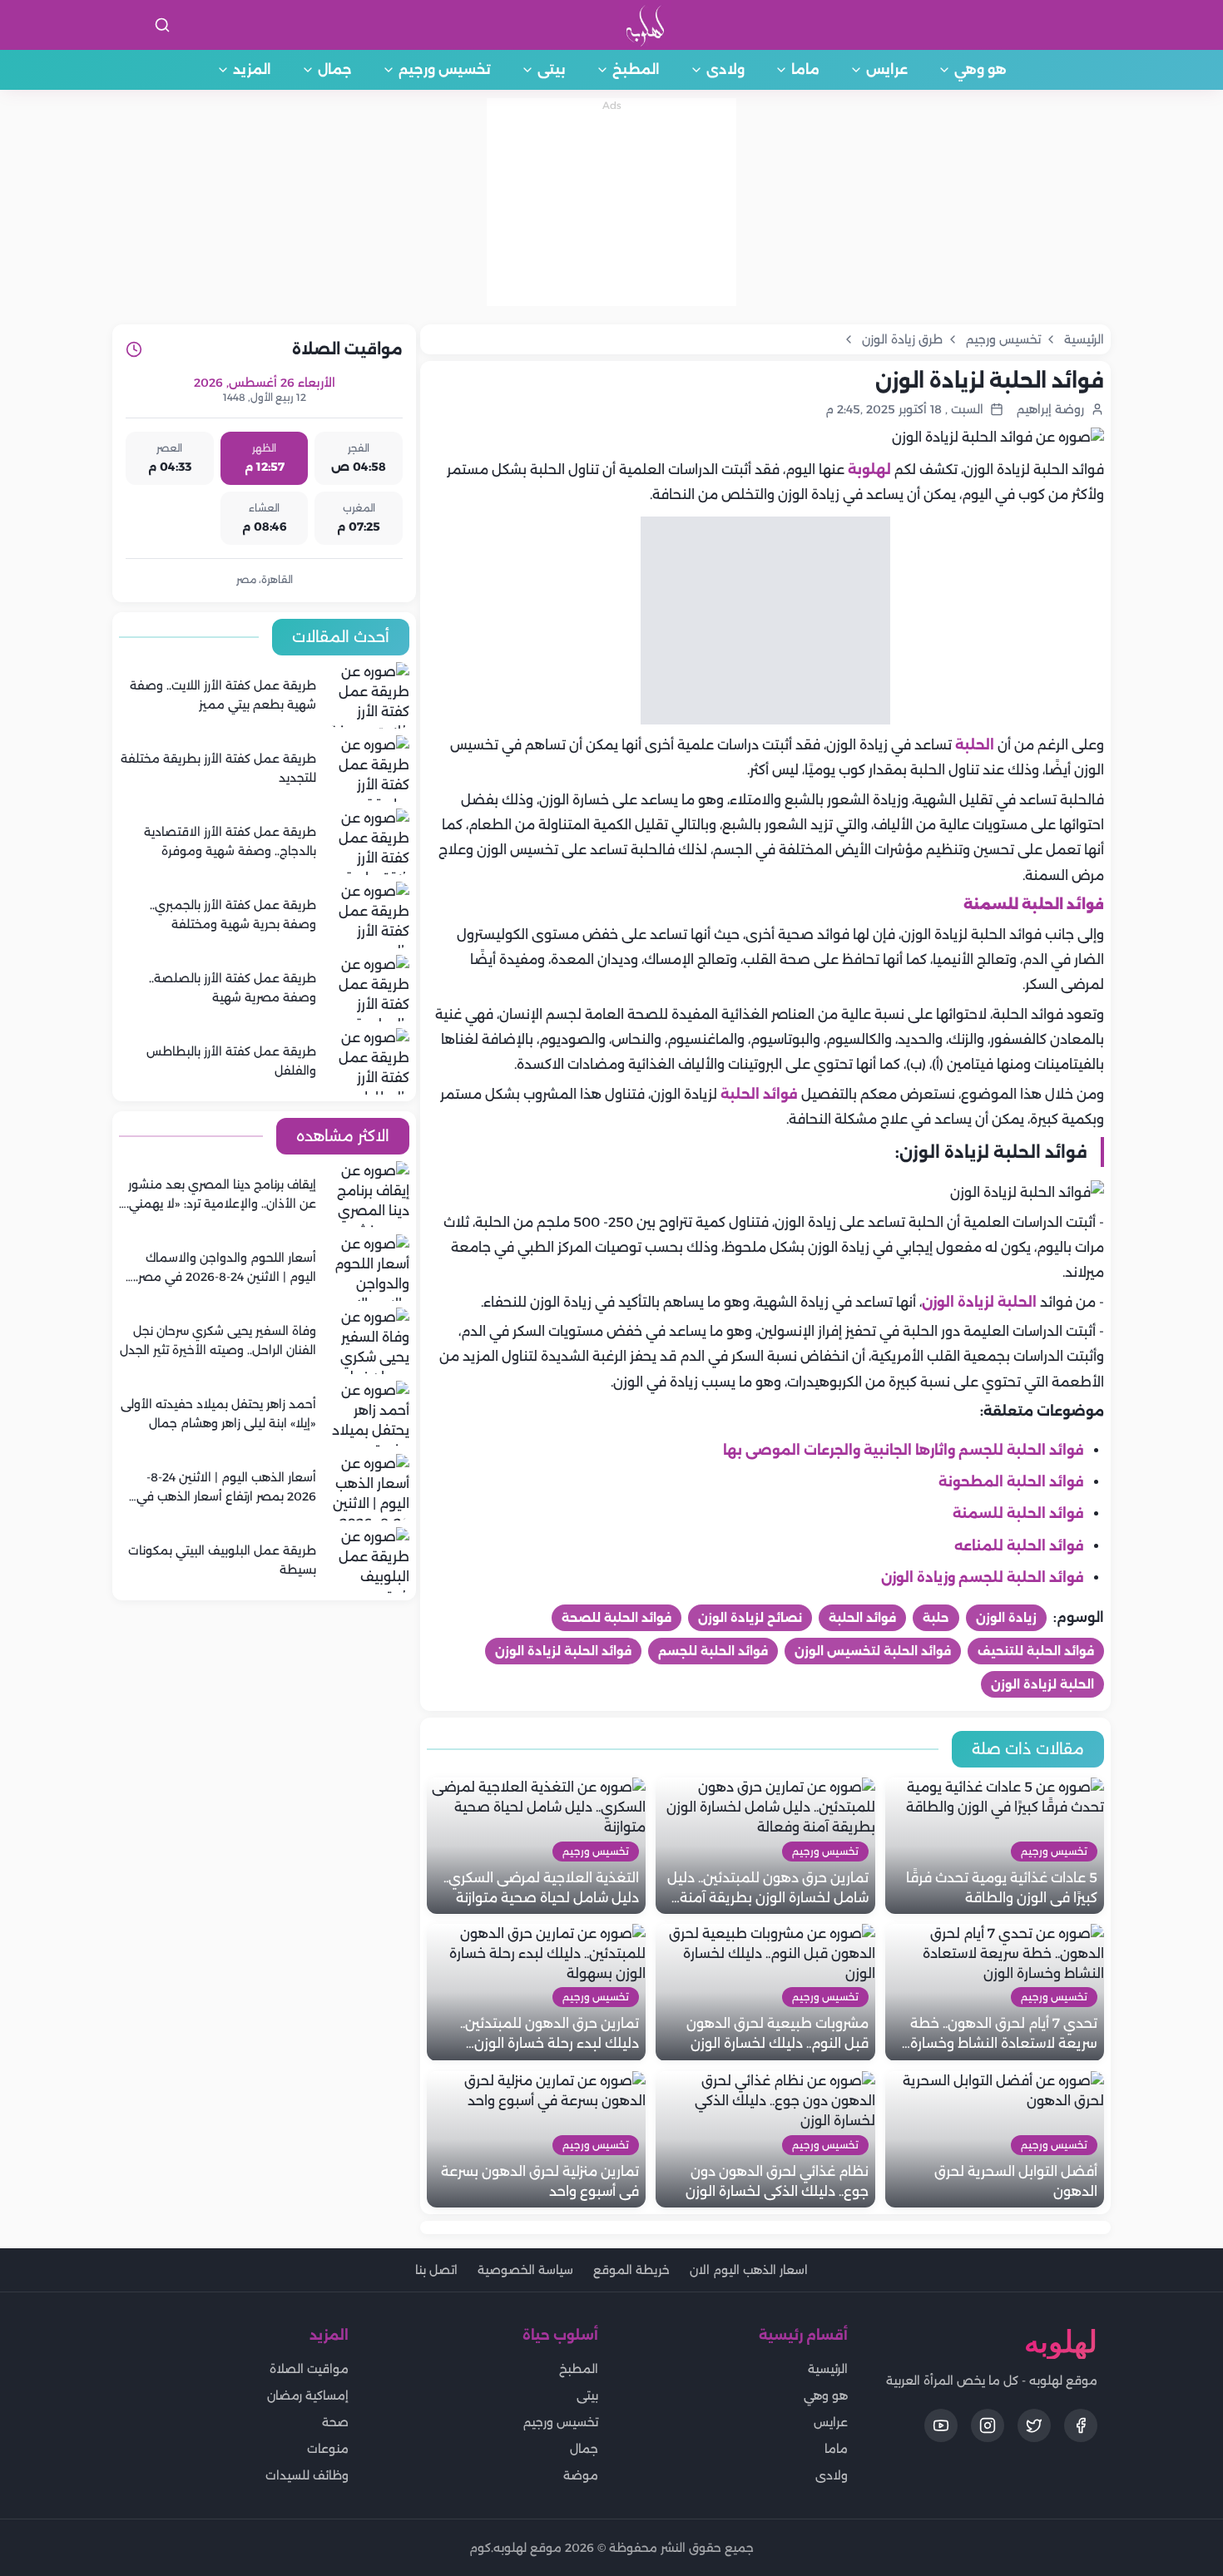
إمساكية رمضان (308, 2396)
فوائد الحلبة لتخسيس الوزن (873, 1651)
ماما (805, 69)
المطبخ (636, 69)
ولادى (725, 69)
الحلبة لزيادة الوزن (979, 1302)
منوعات (328, 2449)
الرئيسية (828, 2369)
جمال (335, 69)
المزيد (252, 69)
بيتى (552, 69)
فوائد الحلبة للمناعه (1019, 1546)
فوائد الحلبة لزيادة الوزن (563, 1651)
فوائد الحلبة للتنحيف (1036, 1651)
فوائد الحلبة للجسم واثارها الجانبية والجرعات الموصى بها (904, 1450)
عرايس (887, 69)
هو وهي (980, 69)
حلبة (936, 1618)
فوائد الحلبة (759, 1094)
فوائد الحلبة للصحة (616, 1618)
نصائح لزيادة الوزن (750, 1618)
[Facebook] (1081, 2425)
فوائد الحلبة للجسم (713, 1651)
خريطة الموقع (631, 2270)
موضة (581, 2475)
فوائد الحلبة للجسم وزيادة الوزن (983, 1577)
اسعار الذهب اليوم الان (749, 2270)
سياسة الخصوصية (525, 2270)
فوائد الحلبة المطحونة (1011, 1482)
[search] (162, 25)
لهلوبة (869, 470)
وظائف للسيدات (307, 2475)
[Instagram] (988, 2425)
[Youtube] (941, 2425)
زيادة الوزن (1006, 1618)
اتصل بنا (436, 2270)
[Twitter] (1034, 2425)
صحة (335, 2422)
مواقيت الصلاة (309, 2369)
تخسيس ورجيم (445, 69)
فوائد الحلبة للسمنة (1018, 1513)
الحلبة (975, 745)
